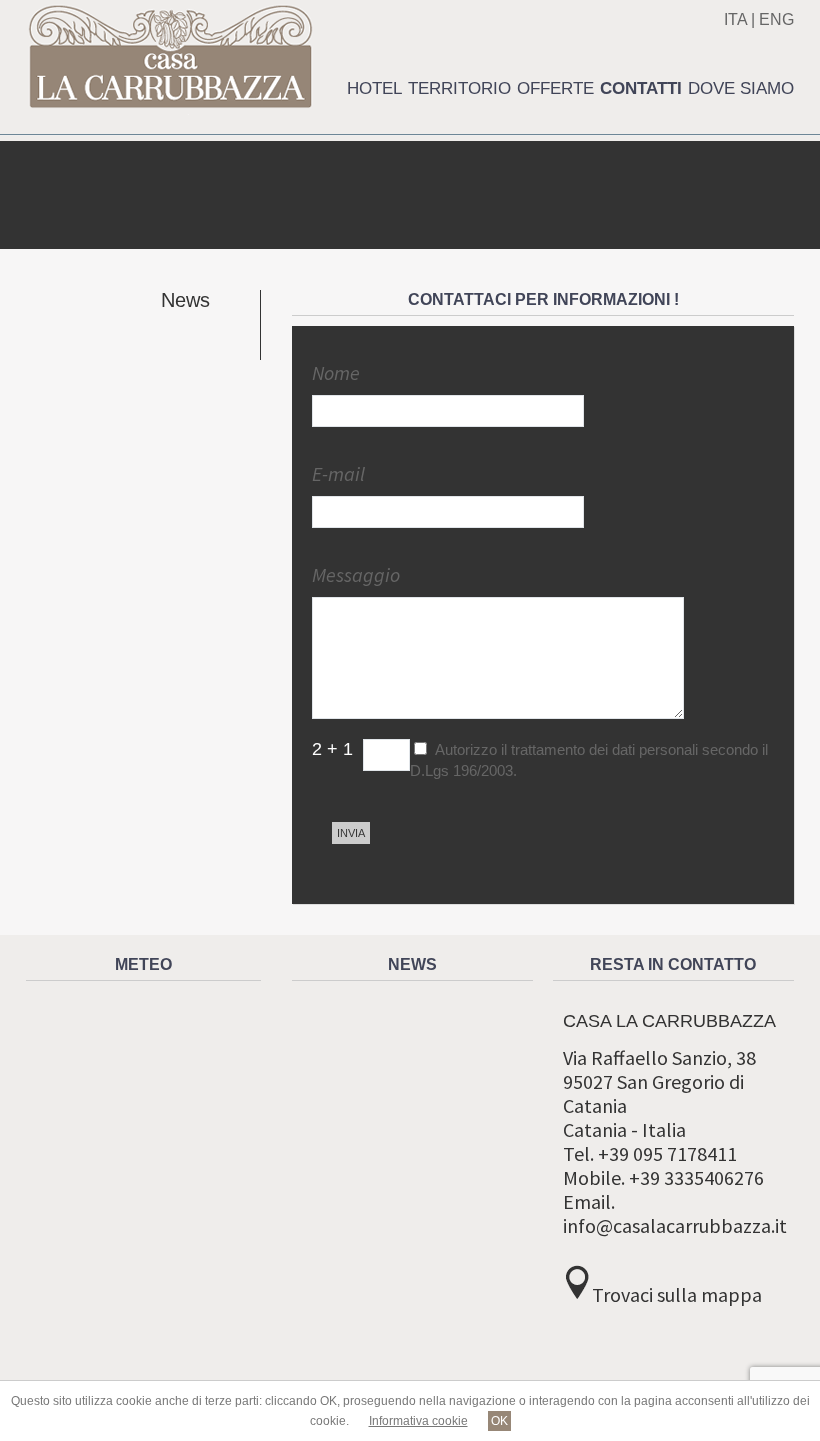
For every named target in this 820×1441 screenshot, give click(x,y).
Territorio (459, 88)
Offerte (555, 88)
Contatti (641, 88)
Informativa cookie (418, 1421)
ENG (776, 19)
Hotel (374, 88)
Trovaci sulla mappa (677, 1294)
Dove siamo (741, 88)
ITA (735, 19)
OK (499, 1421)
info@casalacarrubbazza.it (675, 1225)
